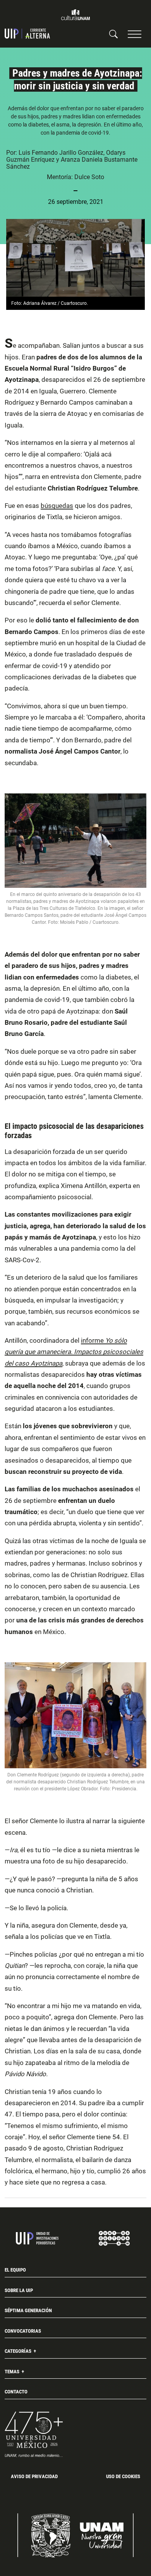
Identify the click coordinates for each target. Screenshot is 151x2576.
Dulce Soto (89, 177)
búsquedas (57, 506)
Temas (13, 2372)
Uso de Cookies (123, 2476)
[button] (135, 34)
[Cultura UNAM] (75, 15)
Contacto (16, 2392)
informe (74, 1352)
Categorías (19, 2351)
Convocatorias (23, 2331)
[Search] (113, 34)
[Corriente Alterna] (27, 34)
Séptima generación (28, 2310)
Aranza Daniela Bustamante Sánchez (72, 163)
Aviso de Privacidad (34, 2476)
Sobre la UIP (19, 2290)
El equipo (15, 2270)
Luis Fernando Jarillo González (61, 153)
